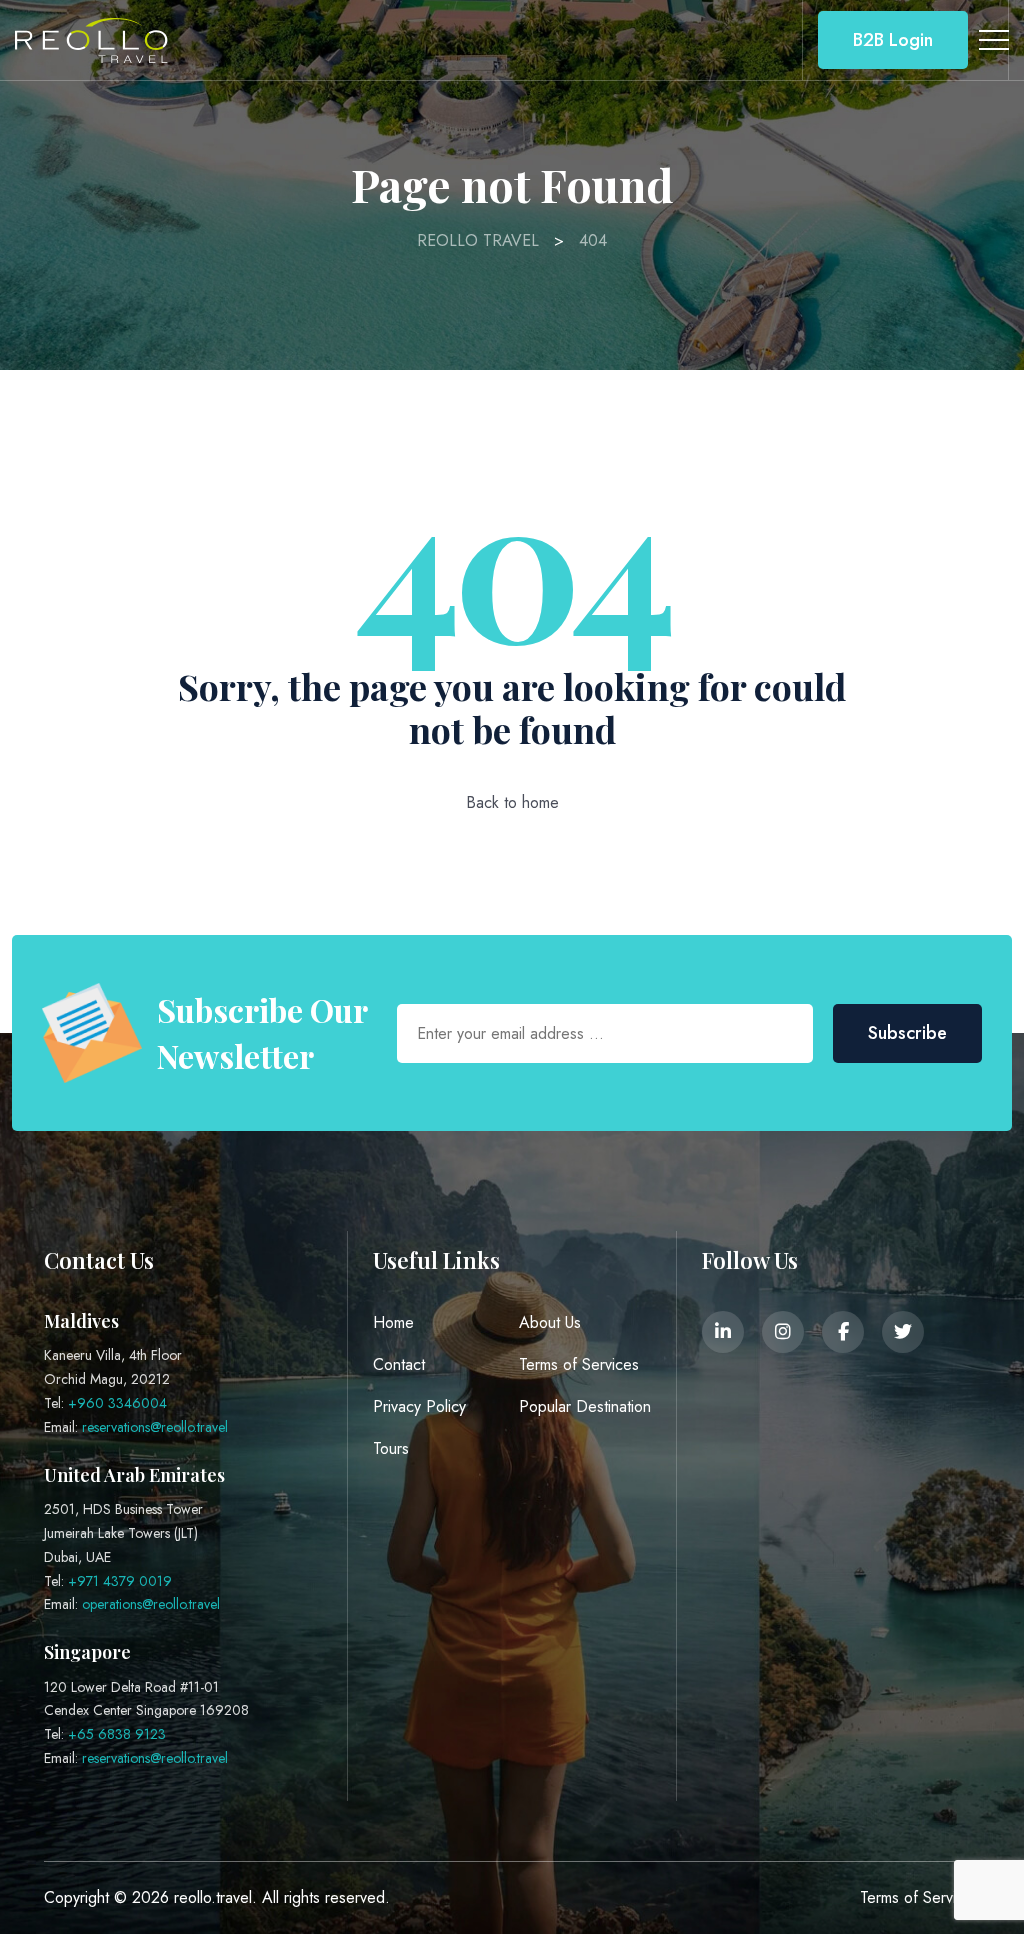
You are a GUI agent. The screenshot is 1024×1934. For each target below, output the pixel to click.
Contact (399, 1364)
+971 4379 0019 (120, 1581)
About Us (550, 1322)
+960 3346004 (117, 1403)
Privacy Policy (419, 1406)
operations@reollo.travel (151, 1604)
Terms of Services (579, 1364)
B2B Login (893, 40)
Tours (391, 1448)
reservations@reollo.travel (155, 1427)
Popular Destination (585, 1406)
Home (393, 1322)
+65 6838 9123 (117, 1734)
